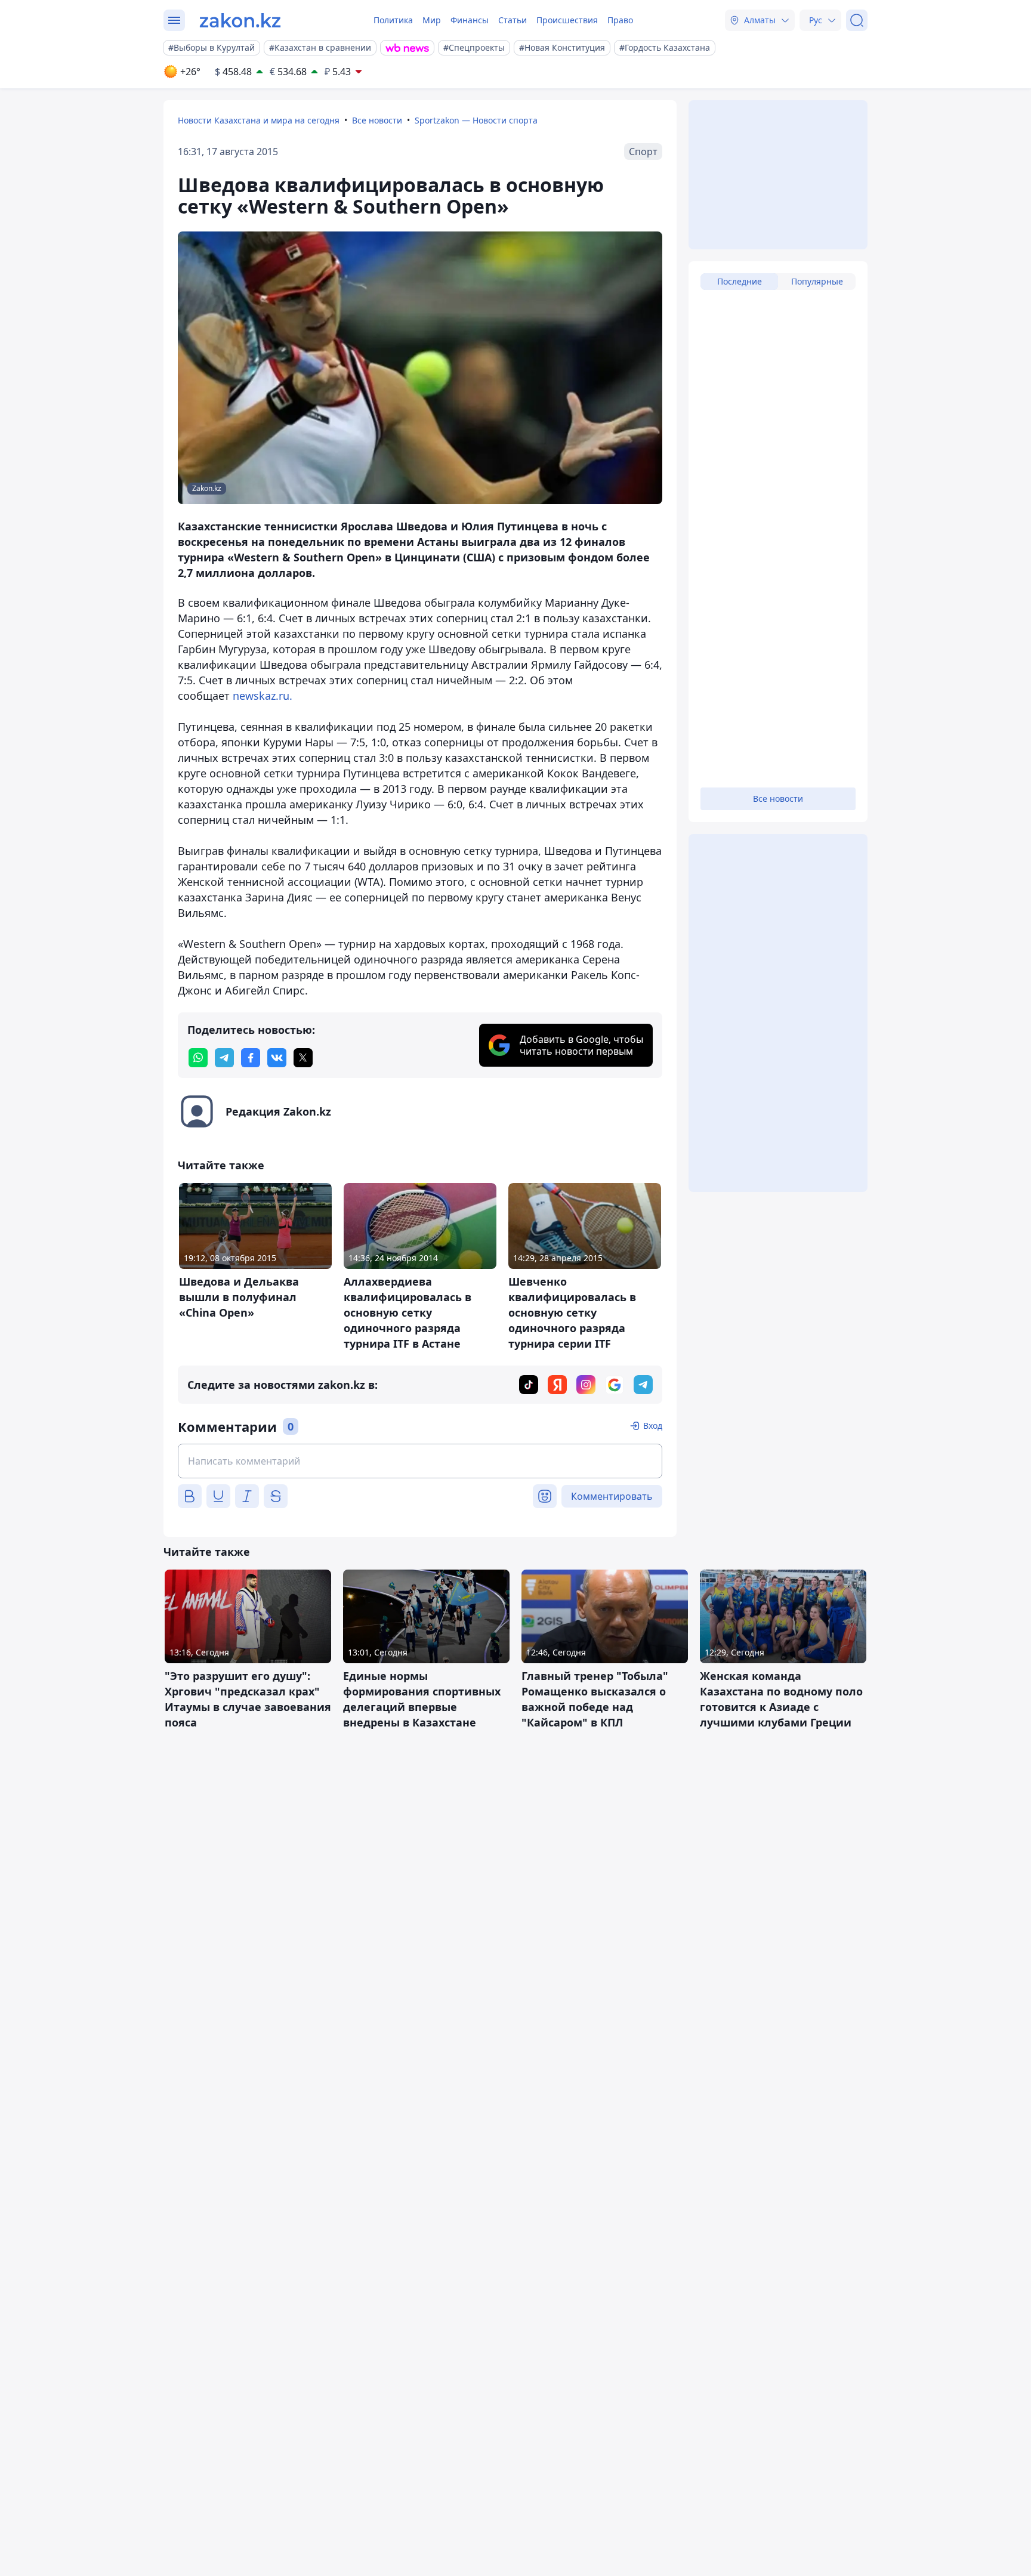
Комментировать (612, 1496)
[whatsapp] (198, 1058)
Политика (393, 20)
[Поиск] (857, 20)
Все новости (377, 120)
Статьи (513, 20)
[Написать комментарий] (420, 1461)
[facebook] (251, 1058)
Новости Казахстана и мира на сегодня (259, 120)
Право (620, 20)
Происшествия (567, 20)
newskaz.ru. (263, 696)
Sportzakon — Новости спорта (476, 120)
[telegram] (224, 1058)
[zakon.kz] (240, 20)
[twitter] (303, 1058)
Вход (653, 1426)
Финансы (470, 20)
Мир (432, 20)
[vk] (277, 1058)
